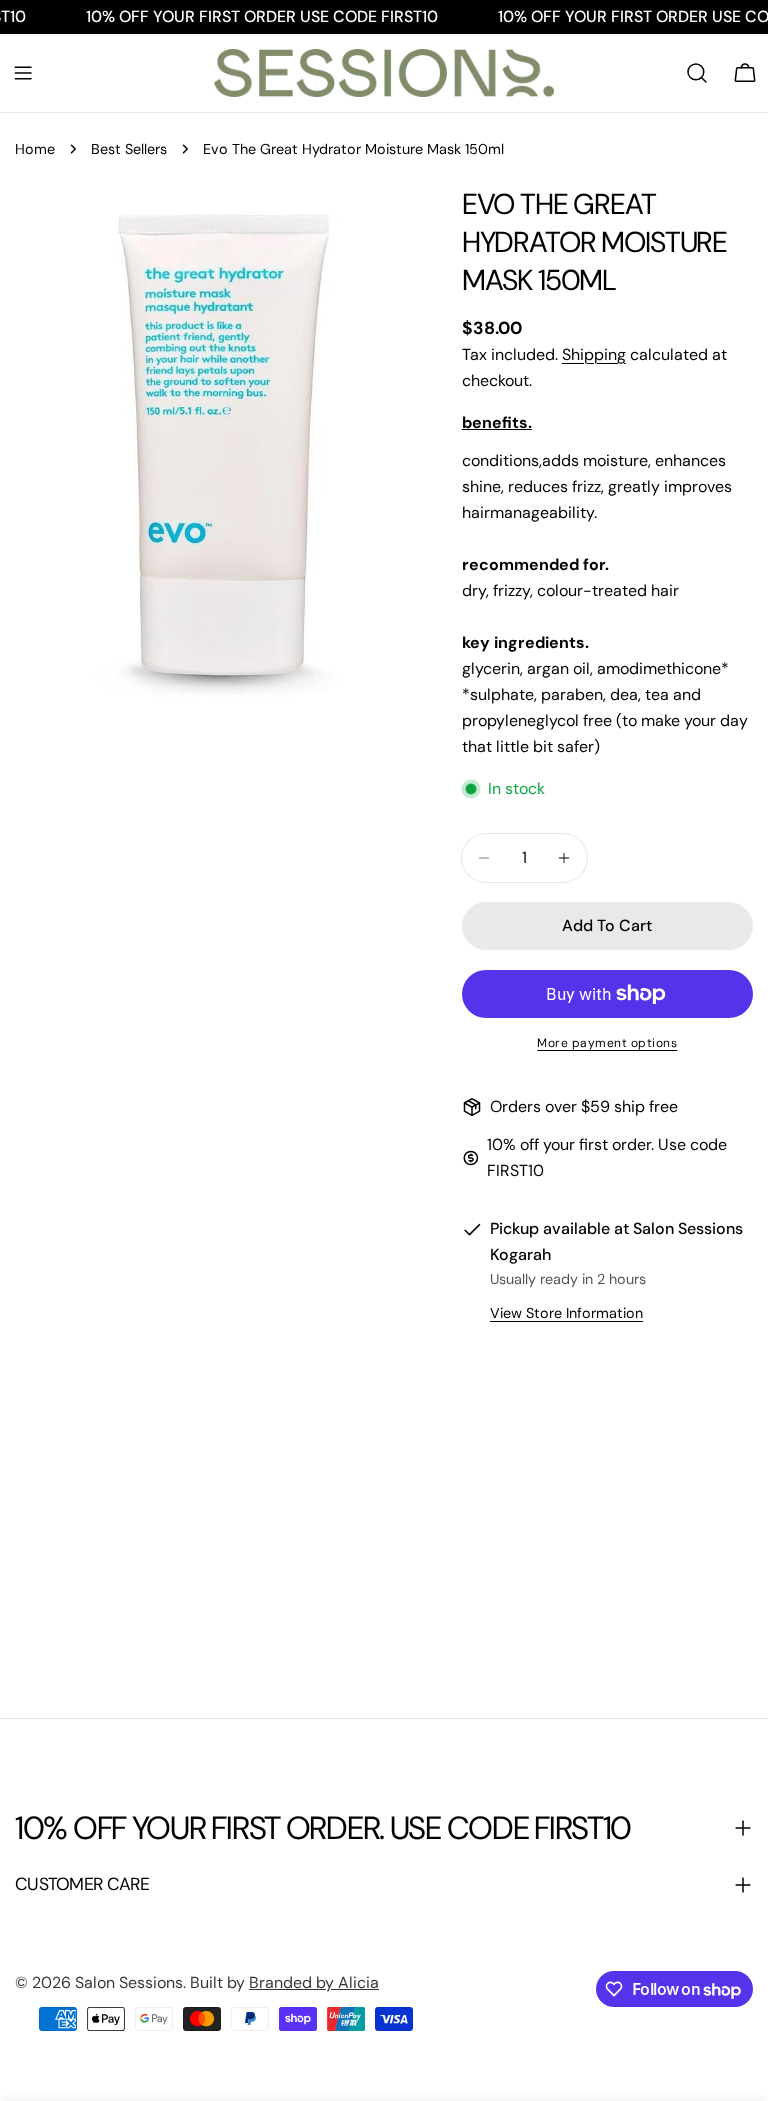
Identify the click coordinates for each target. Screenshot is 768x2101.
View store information (566, 1313)
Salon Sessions (129, 1982)
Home (35, 149)
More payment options (607, 1043)
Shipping (594, 354)
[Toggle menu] (23, 73)
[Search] (697, 73)
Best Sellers (129, 149)
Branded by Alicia (314, 1982)
